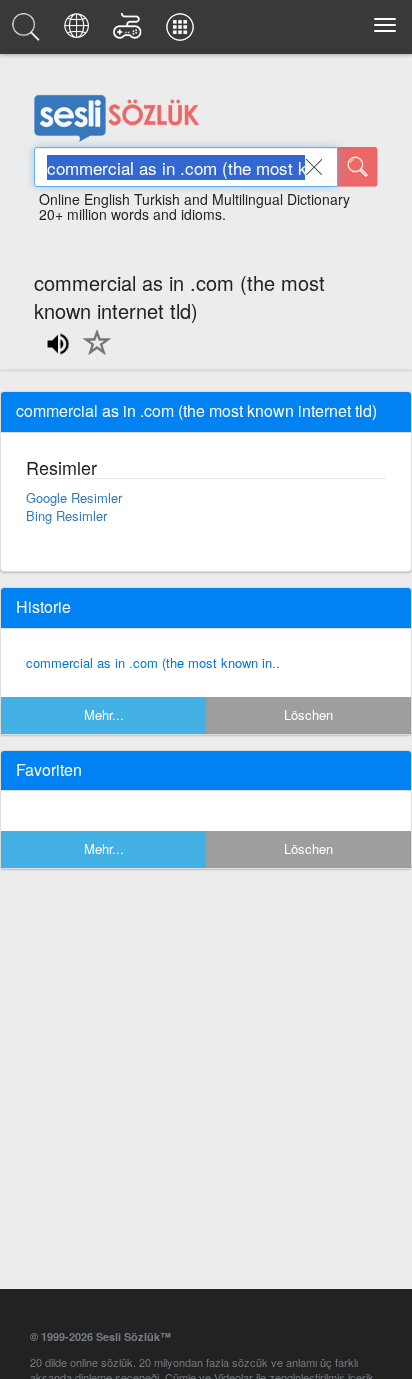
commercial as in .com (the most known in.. (153, 662)
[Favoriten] (92, 354)
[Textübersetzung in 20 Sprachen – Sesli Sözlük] (79, 32)
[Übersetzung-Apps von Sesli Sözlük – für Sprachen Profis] (183, 32)
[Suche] (358, 167)
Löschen (308, 714)
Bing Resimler (66, 515)
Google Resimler (74, 497)
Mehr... (104, 714)
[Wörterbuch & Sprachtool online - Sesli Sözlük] (29, 32)
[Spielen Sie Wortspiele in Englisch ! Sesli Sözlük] (130, 32)
